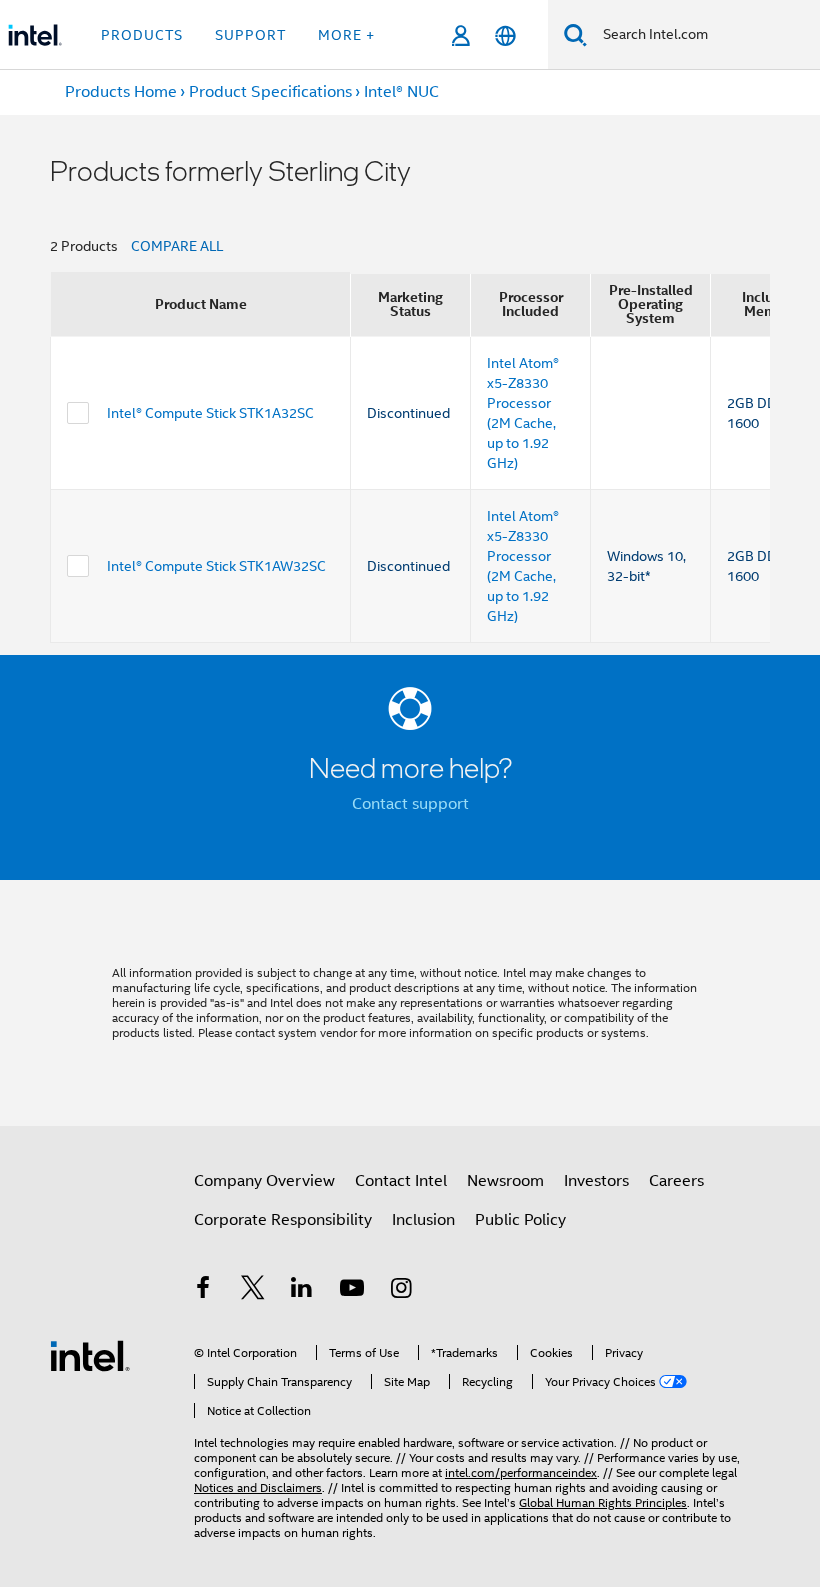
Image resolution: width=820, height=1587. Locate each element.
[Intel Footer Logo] (90, 1355)
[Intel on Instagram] (401, 1291)
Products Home (121, 92)
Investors (596, 1181)
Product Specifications (270, 92)
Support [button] (250, 35)
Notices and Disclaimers (258, 1487)
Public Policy (520, 1220)
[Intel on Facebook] (203, 1291)
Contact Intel (401, 1181)
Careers (676, 1181)
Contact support (410, 804)
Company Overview (264, 1181)
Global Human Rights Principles (603, 1502)
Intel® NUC (401, 92)
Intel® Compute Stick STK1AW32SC (216, 566)
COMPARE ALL (177, 246)
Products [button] (142, 35)
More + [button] (346, 35)
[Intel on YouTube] (352, 1291)
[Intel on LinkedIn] (302, 1291)
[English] (505, 35)
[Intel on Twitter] (253, 1291)
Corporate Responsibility (283, 1220)
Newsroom (505, 1181)
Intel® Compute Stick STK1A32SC (210, 413)
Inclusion (423, 1220)
